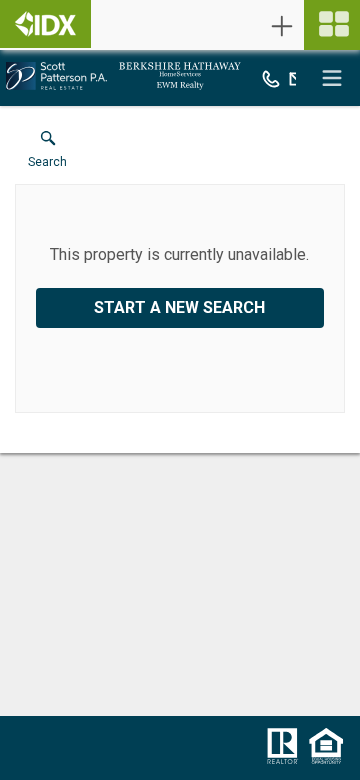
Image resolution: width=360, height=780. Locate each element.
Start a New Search (179, 307)
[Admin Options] (282, 26)
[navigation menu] (332, 25)
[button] (47, 154)
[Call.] (271, 78)
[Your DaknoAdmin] (45, 24)
